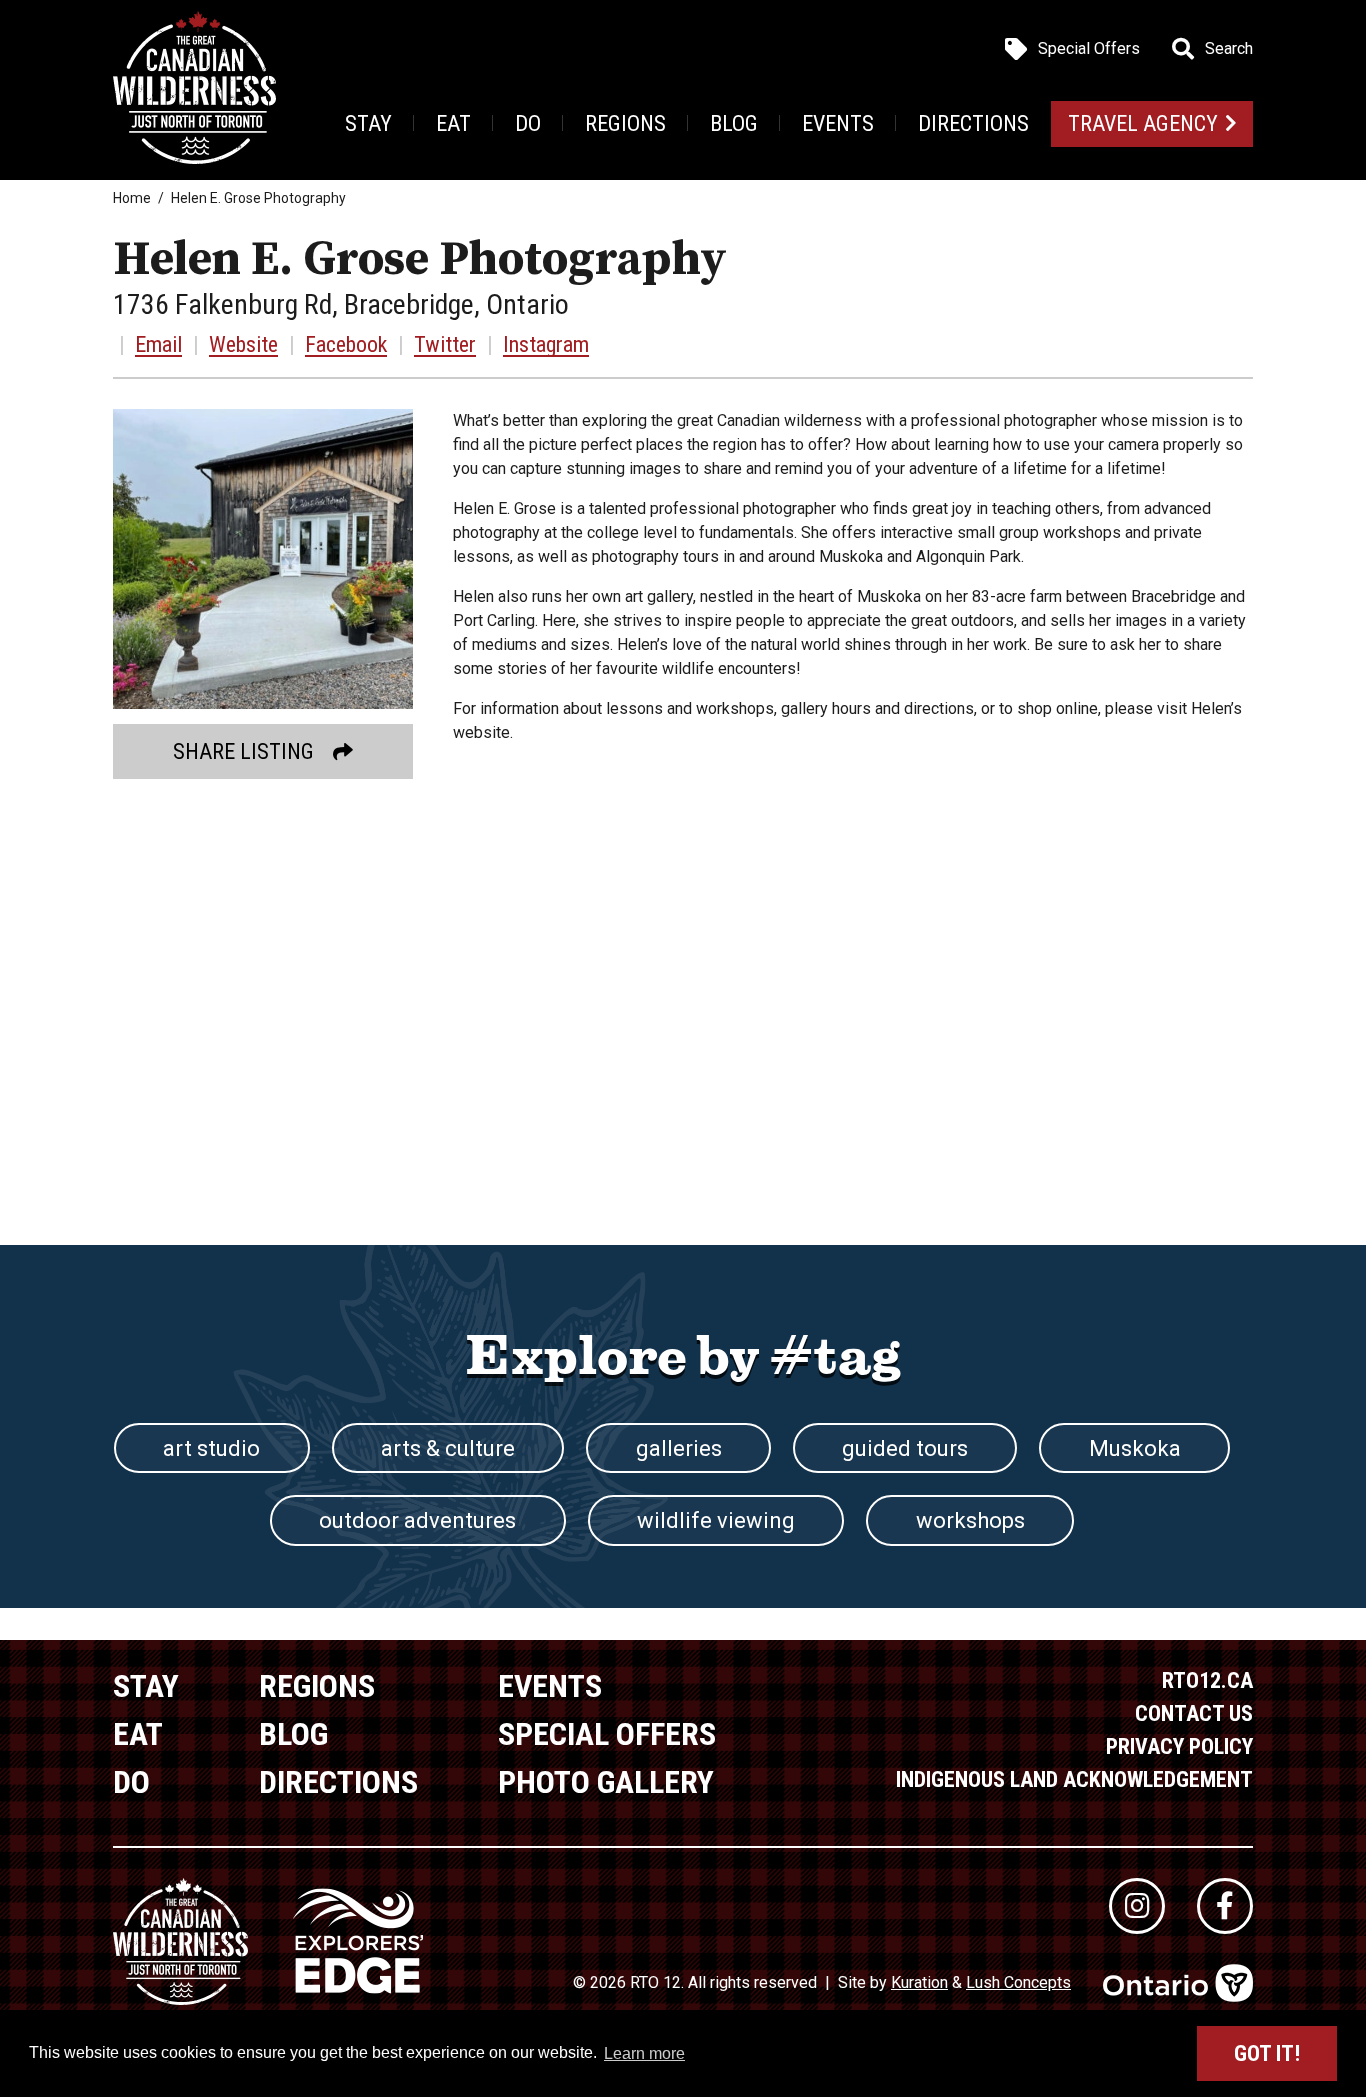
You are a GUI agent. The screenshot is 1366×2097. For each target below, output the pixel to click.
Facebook (346, 344)
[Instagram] (1137, 1906)
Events (838, 123)
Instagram (546, 344)
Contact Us (1194, 1713)
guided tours (905, 1448)
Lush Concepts (1018, 1982)
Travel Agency (1143, 123)
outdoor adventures (417, 1520)
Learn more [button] (644, 2053)
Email (158, 344)
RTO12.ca (1207, 1680)
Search (1229, 49)
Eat (453, 123)
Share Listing (243, 751)
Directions (973, 123)
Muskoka (1135, 1448)
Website (243, 344)
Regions (625, 123)
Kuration (919, 1982)
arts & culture (448, 1448)
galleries (679, 1448)
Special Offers (1089, 49)
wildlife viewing (716, 1520)
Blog (734, 123)
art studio (211, 1448)
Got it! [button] (1267, 2053)
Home (132, 198)
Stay (368, 123)
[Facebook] (1225, 1906)
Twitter (445, 344)
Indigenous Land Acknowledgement (1074, 1779)
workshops (970, 1520)
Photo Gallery (606, 1782)
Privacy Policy (1179, 1746)
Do (528, 123)
